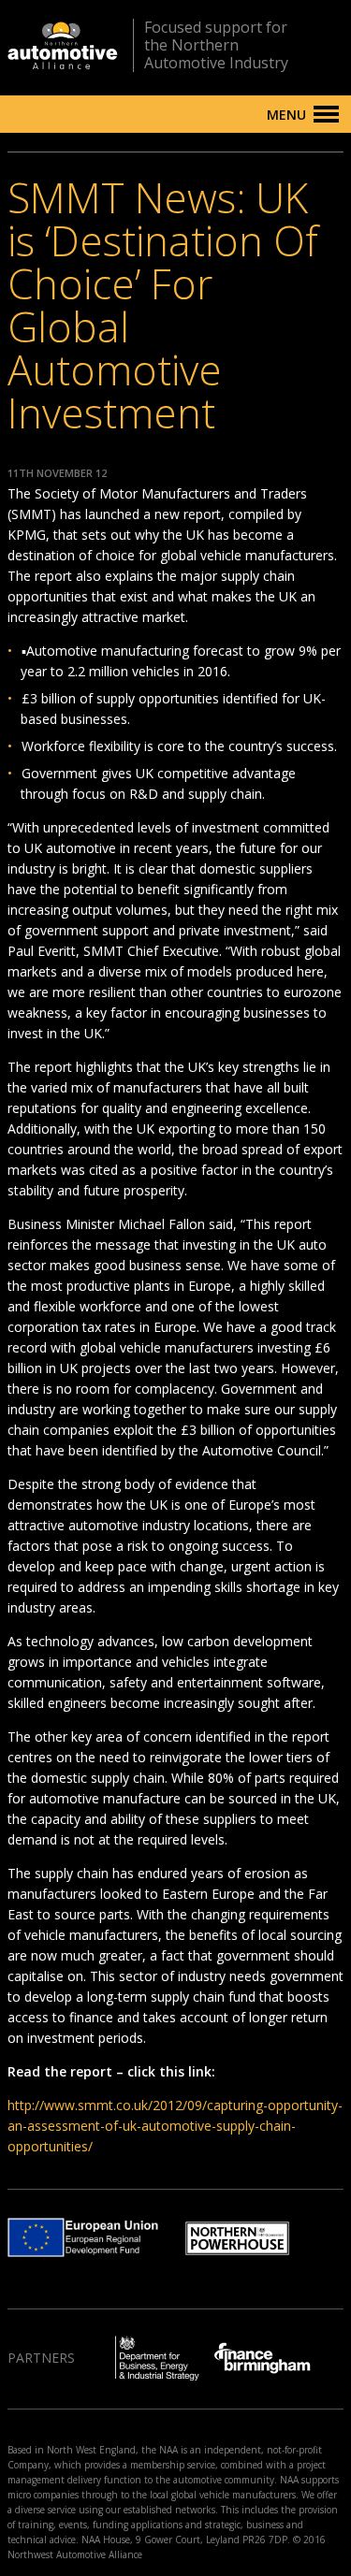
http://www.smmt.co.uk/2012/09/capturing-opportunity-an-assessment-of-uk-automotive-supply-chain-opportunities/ (175, 2126)
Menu (286, 115)
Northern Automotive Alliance (63, 45)
